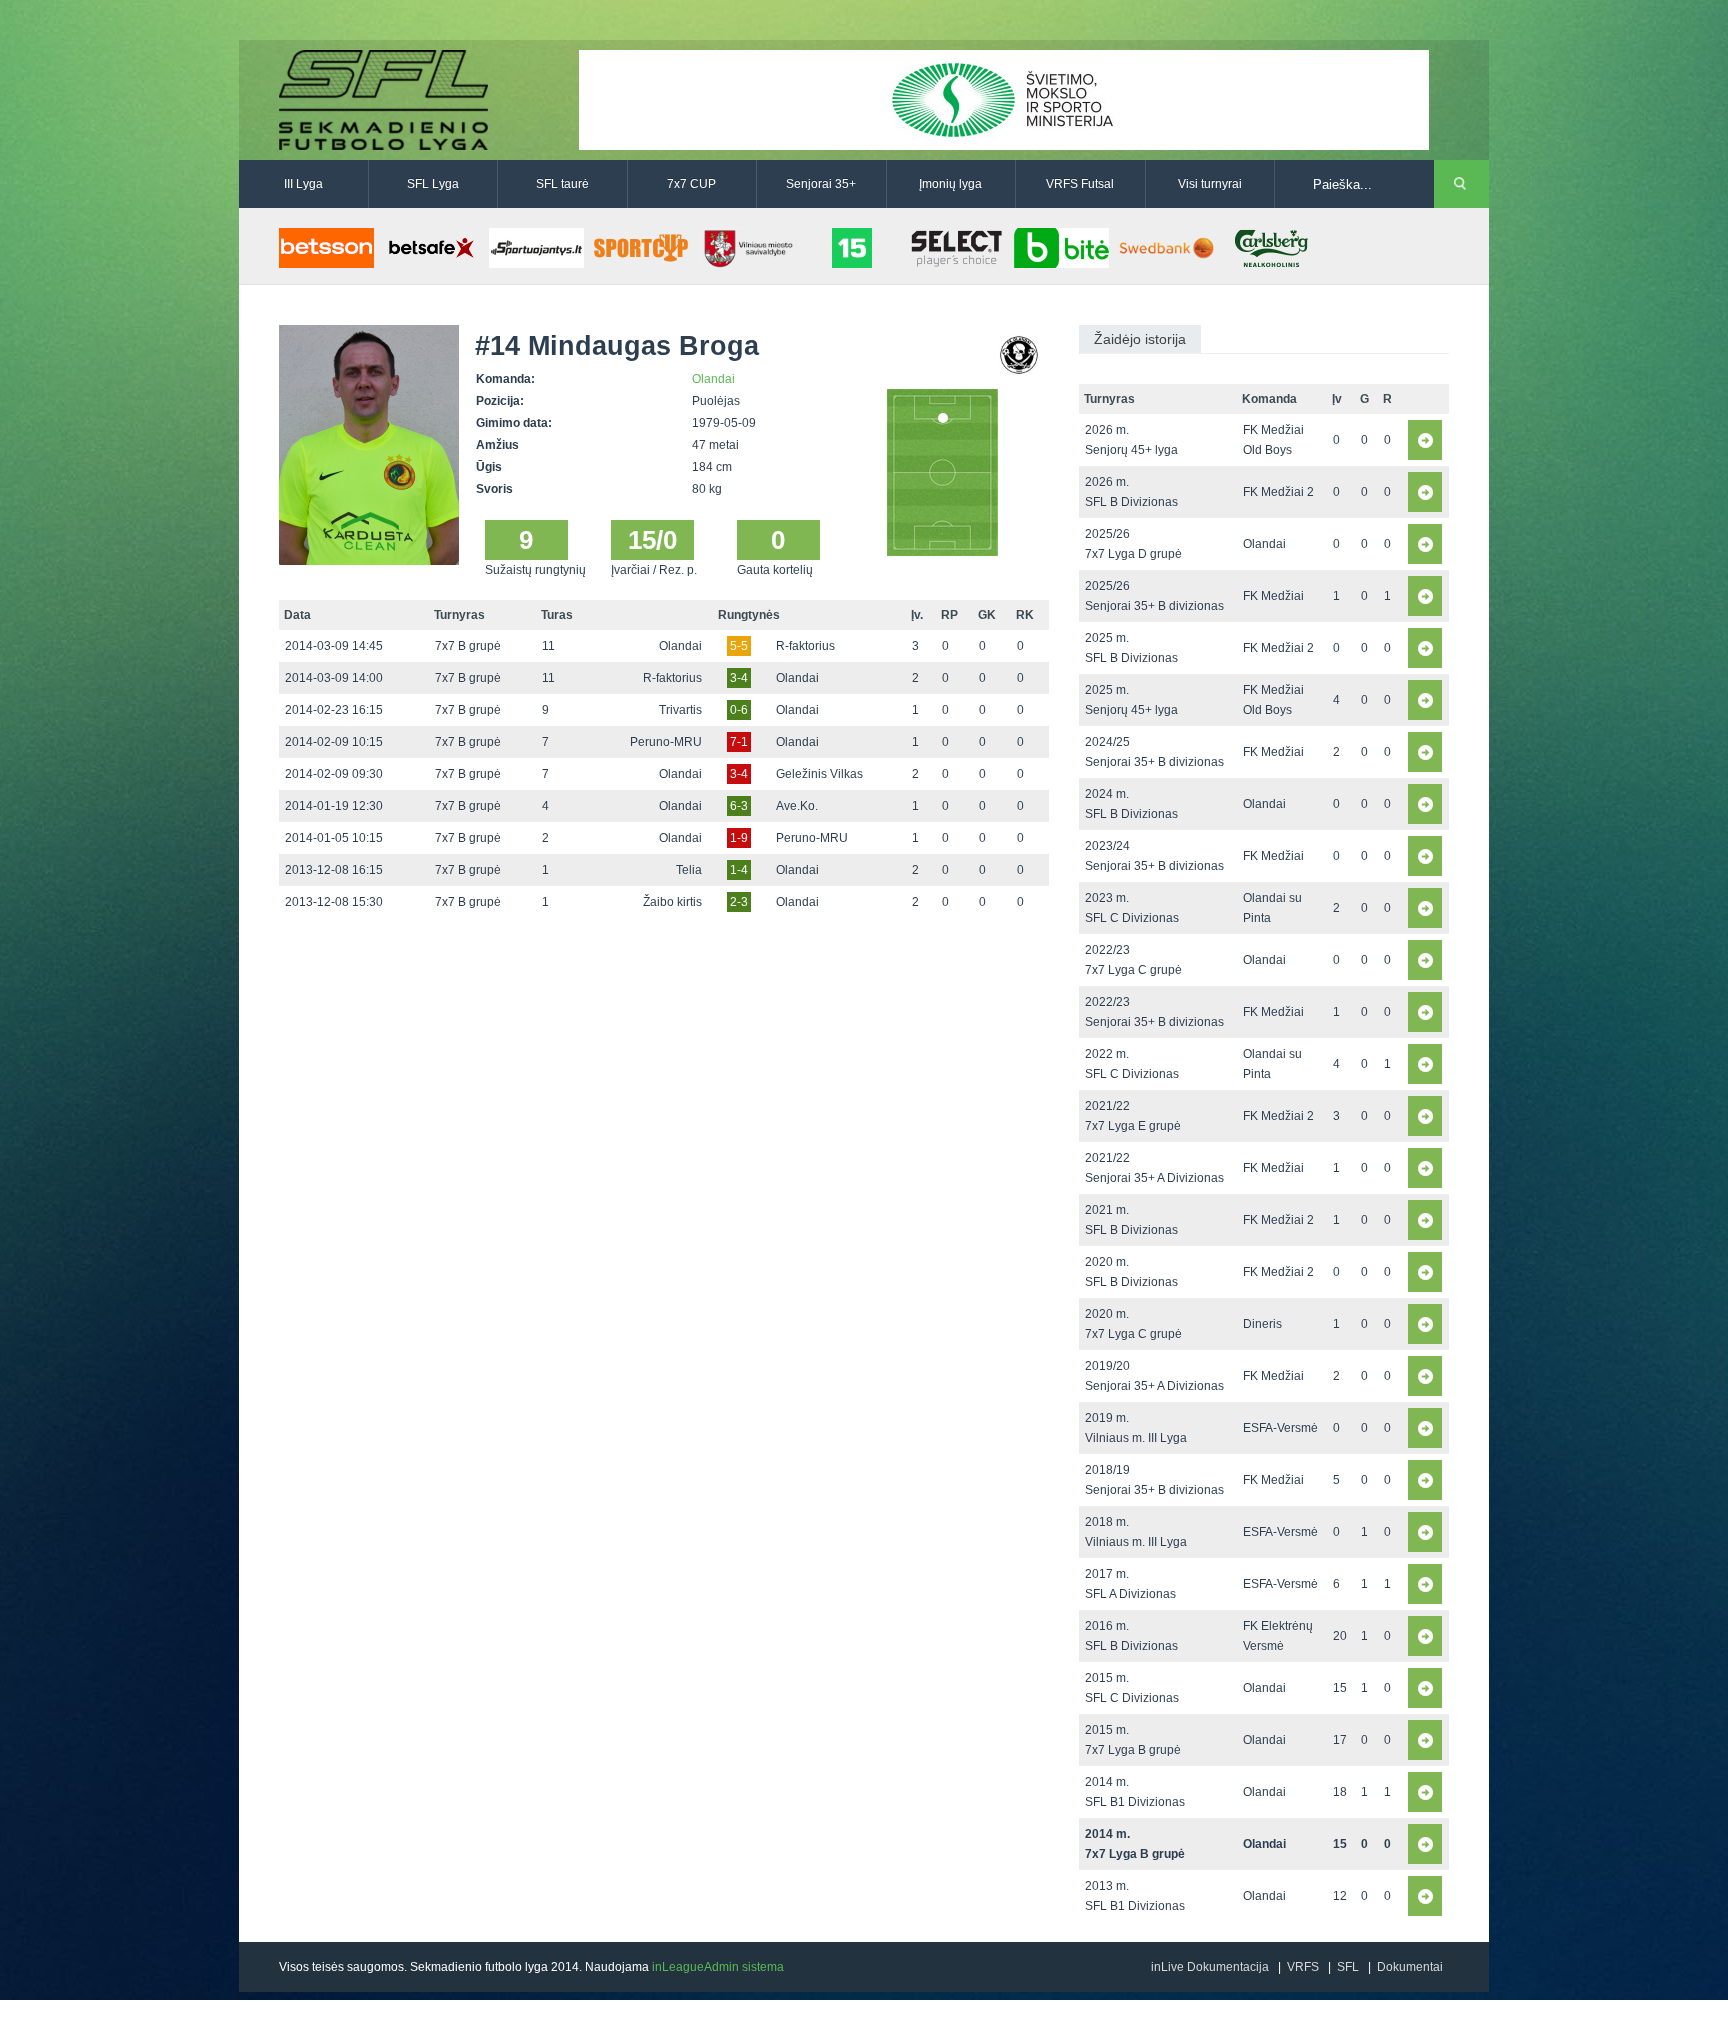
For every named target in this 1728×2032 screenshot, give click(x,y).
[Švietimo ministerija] (1004, 99)
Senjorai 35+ (821, 184)
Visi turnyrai (1210, 184)
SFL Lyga (433, 184)
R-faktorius (805, 646)
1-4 (739, 870)
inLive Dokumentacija (1210, 1967)
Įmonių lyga (950, 184)
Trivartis (680, 710)
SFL (1348, 1967)
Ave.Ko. (797, 806)
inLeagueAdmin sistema (718, 1967)
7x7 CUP (691, 184)
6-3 (739, 806)
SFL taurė (562, 184)
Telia (689, 870)
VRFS (1303, 1967)
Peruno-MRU (666, 742)
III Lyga (303, 184)
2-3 (739, 902)
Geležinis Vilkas (819, 774)
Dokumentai (1410, 1967)
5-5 (739, 646)
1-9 (739, 838)
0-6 (739, 710)
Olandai (713, 379)
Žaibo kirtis (672, 902)
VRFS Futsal (1080, 184)
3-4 (739, 678)
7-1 (739, 742)
